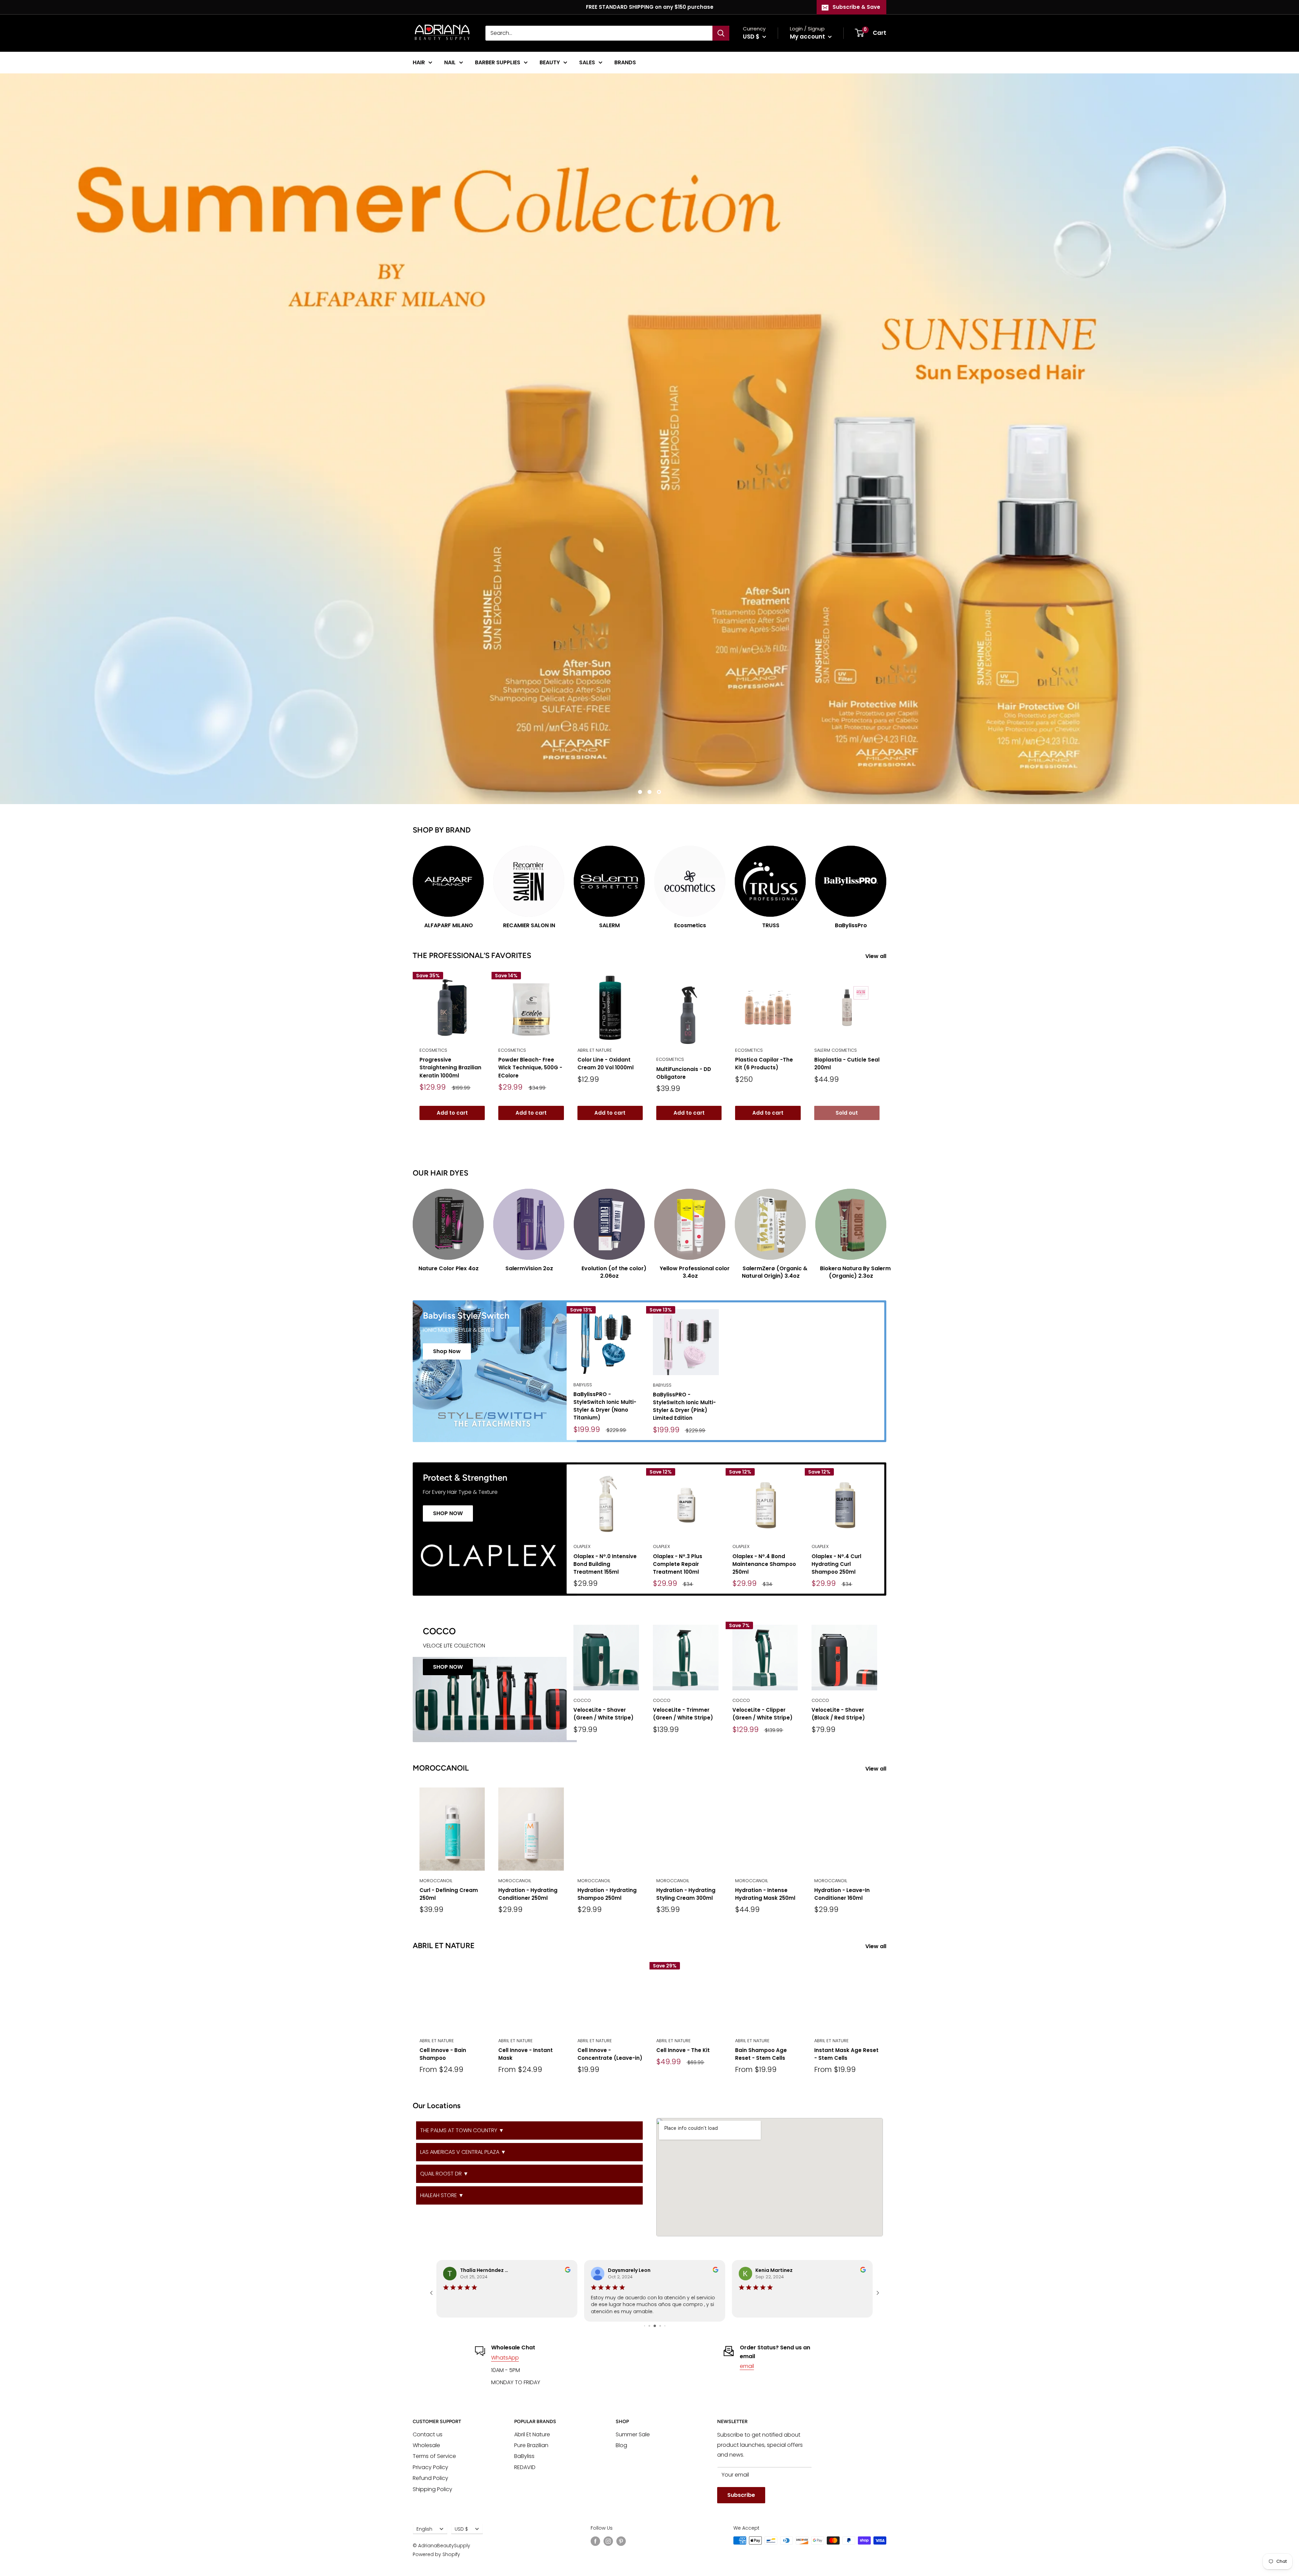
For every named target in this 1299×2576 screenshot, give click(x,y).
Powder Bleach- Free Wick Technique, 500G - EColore (530, 1068)
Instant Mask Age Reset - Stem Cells (846, 2054)
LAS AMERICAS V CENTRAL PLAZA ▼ (463, 2152)
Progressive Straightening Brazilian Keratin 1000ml (450, 1068)
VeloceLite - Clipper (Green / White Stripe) (762, 1714)
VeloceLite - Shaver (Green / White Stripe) (603, 1714)
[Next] (886, 881)
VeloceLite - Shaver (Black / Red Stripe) (838, 1714)
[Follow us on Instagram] (608, 2541)
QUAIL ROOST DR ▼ (444, 2174)
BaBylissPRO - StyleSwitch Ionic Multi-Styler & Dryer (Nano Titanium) (605, 1406)
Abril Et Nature (532, 2434)
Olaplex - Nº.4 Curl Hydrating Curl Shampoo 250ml (836, 1564)
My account (808, 37)
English (424, 2529)
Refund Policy (430, 2478)
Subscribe (741, 2495)
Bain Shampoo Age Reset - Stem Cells (761, 2054)
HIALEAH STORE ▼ (442, 2195)
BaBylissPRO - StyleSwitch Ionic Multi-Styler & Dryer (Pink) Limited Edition (684, 1406)
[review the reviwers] (863, 2271)
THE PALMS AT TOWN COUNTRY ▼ (462, 2130)
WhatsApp (505, 2358)
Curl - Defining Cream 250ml (449, 1894)
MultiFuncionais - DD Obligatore (684, 1073)
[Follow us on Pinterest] (621, 2541)
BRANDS (625, 62)
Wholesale (426, 2445)
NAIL (450, 62)
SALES (587, 62)
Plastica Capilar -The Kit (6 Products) (764, 1064)
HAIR (419, 62)
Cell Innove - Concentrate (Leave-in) (610, 2054)
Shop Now (447, 1351)
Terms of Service (434, 2456)
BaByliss (583, 1385)
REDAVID (525, 2467)
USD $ (461, 2529)
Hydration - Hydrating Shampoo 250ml (607, 1894)
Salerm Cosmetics (836, 1050)
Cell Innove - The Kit (683, 2050)
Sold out (847, 1113)
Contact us (428, 2434)
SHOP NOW (448, 1513)
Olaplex (582, 1546)
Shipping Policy (432, 2489)
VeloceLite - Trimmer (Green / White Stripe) (683, 1714)
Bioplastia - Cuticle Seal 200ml (847, 1064)
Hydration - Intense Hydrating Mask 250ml (765, 1894)
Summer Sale (633, 2434)
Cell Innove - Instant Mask (526, 2054)
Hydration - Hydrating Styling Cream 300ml (686, 1894)
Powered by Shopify (436, 2554)
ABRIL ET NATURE (595, 1050)
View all (876, 956)
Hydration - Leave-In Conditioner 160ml (842, 1894)
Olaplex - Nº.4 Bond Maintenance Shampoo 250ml (764, 1564)
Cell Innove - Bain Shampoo (443, 2054)
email (747, 2366)
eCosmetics (433, 1050)
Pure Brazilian (531, 2445)
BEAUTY (550, 62)
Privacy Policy (430, 2467)
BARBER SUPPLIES (498, 62)
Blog (621, 2445)
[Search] (721, 33)
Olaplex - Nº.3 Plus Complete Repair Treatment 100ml (678, 1564)
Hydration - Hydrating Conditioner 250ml (528, 1894)
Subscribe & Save (856, 7)
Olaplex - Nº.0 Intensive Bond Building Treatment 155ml (605, 1564)
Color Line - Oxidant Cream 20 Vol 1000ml (606, 1064)
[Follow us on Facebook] (595, 2541)
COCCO (582, 1700)
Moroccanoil (436, 1881)
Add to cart (452, 1113)
